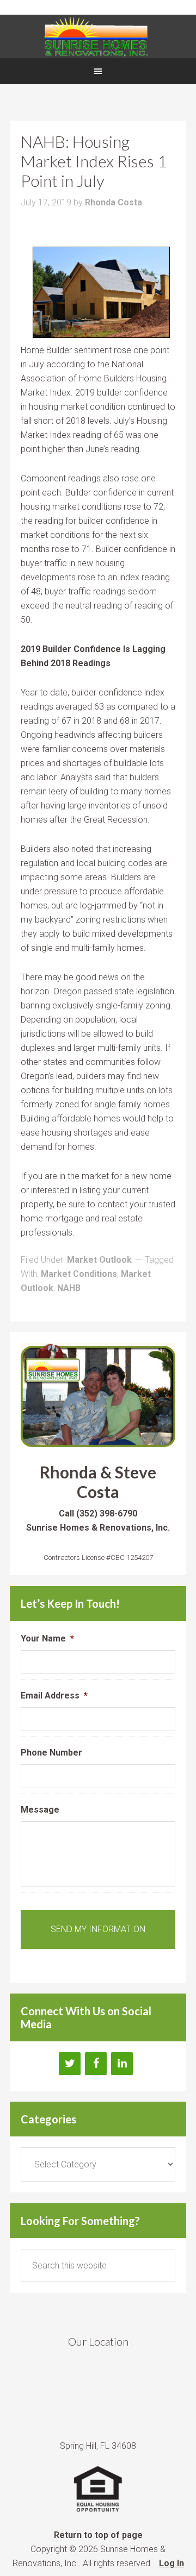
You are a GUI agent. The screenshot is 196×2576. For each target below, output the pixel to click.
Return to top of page (98, 2535)
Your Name (47, 1638)
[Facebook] (96, 2064)
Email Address (54, 1696)
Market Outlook (99, 1260)
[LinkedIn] (122, 2064)
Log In (171, 2563)
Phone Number (51, 1753)
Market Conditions (79, 1274)
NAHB (69, 1288)
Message (40, 1810)
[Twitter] (70, 2064)
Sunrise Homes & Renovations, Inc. (98, 36)
